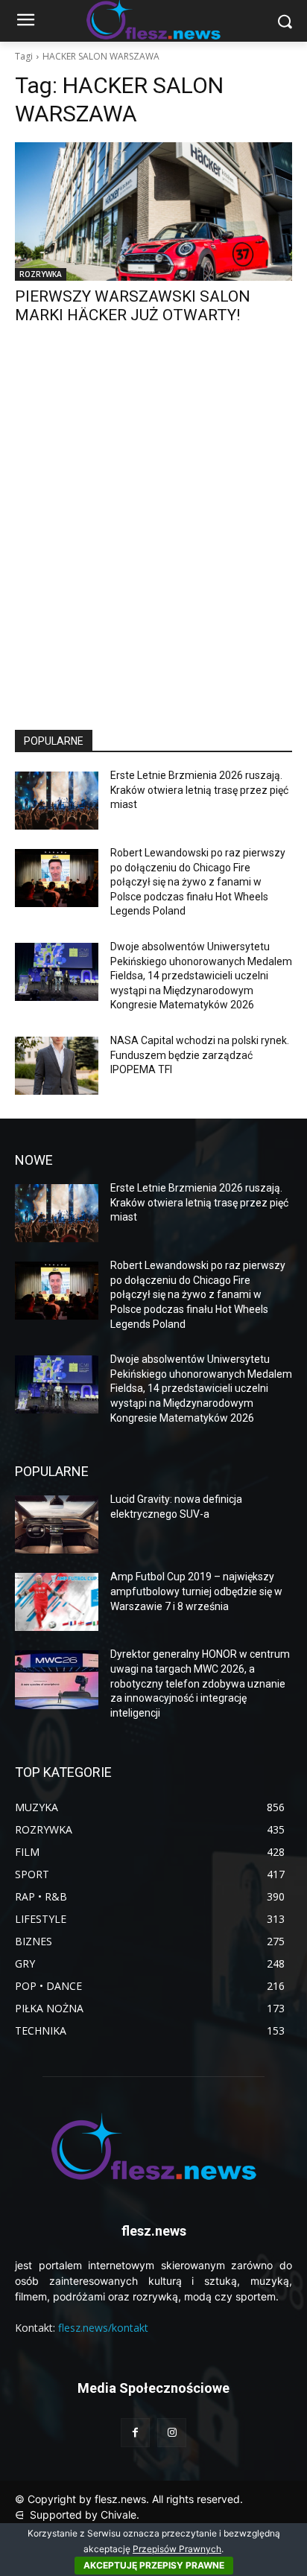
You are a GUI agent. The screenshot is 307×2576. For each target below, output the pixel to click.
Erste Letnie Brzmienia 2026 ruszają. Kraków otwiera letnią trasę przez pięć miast (199, 790)
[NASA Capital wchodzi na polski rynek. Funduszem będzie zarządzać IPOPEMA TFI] (57, 1066)
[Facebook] (135, 2433)
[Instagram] (172, 2433)
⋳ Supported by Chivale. (77, 2515)
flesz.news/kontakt (103, 2328)
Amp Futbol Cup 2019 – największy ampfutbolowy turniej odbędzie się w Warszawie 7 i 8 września (196, 1591)
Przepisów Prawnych (177, 2549)
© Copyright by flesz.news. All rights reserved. (129, 2499)
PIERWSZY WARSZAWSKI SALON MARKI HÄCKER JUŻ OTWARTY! (133, 306)
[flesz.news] (153, 2146)
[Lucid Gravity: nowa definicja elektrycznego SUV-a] (57, 1524)
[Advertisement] (153, 541)
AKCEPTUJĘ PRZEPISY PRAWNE (154, 2565)
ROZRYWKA (41, 274)
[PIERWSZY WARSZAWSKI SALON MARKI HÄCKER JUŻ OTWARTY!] (153, 212)
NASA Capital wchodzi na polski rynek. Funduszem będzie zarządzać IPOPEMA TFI (200, 1055)
